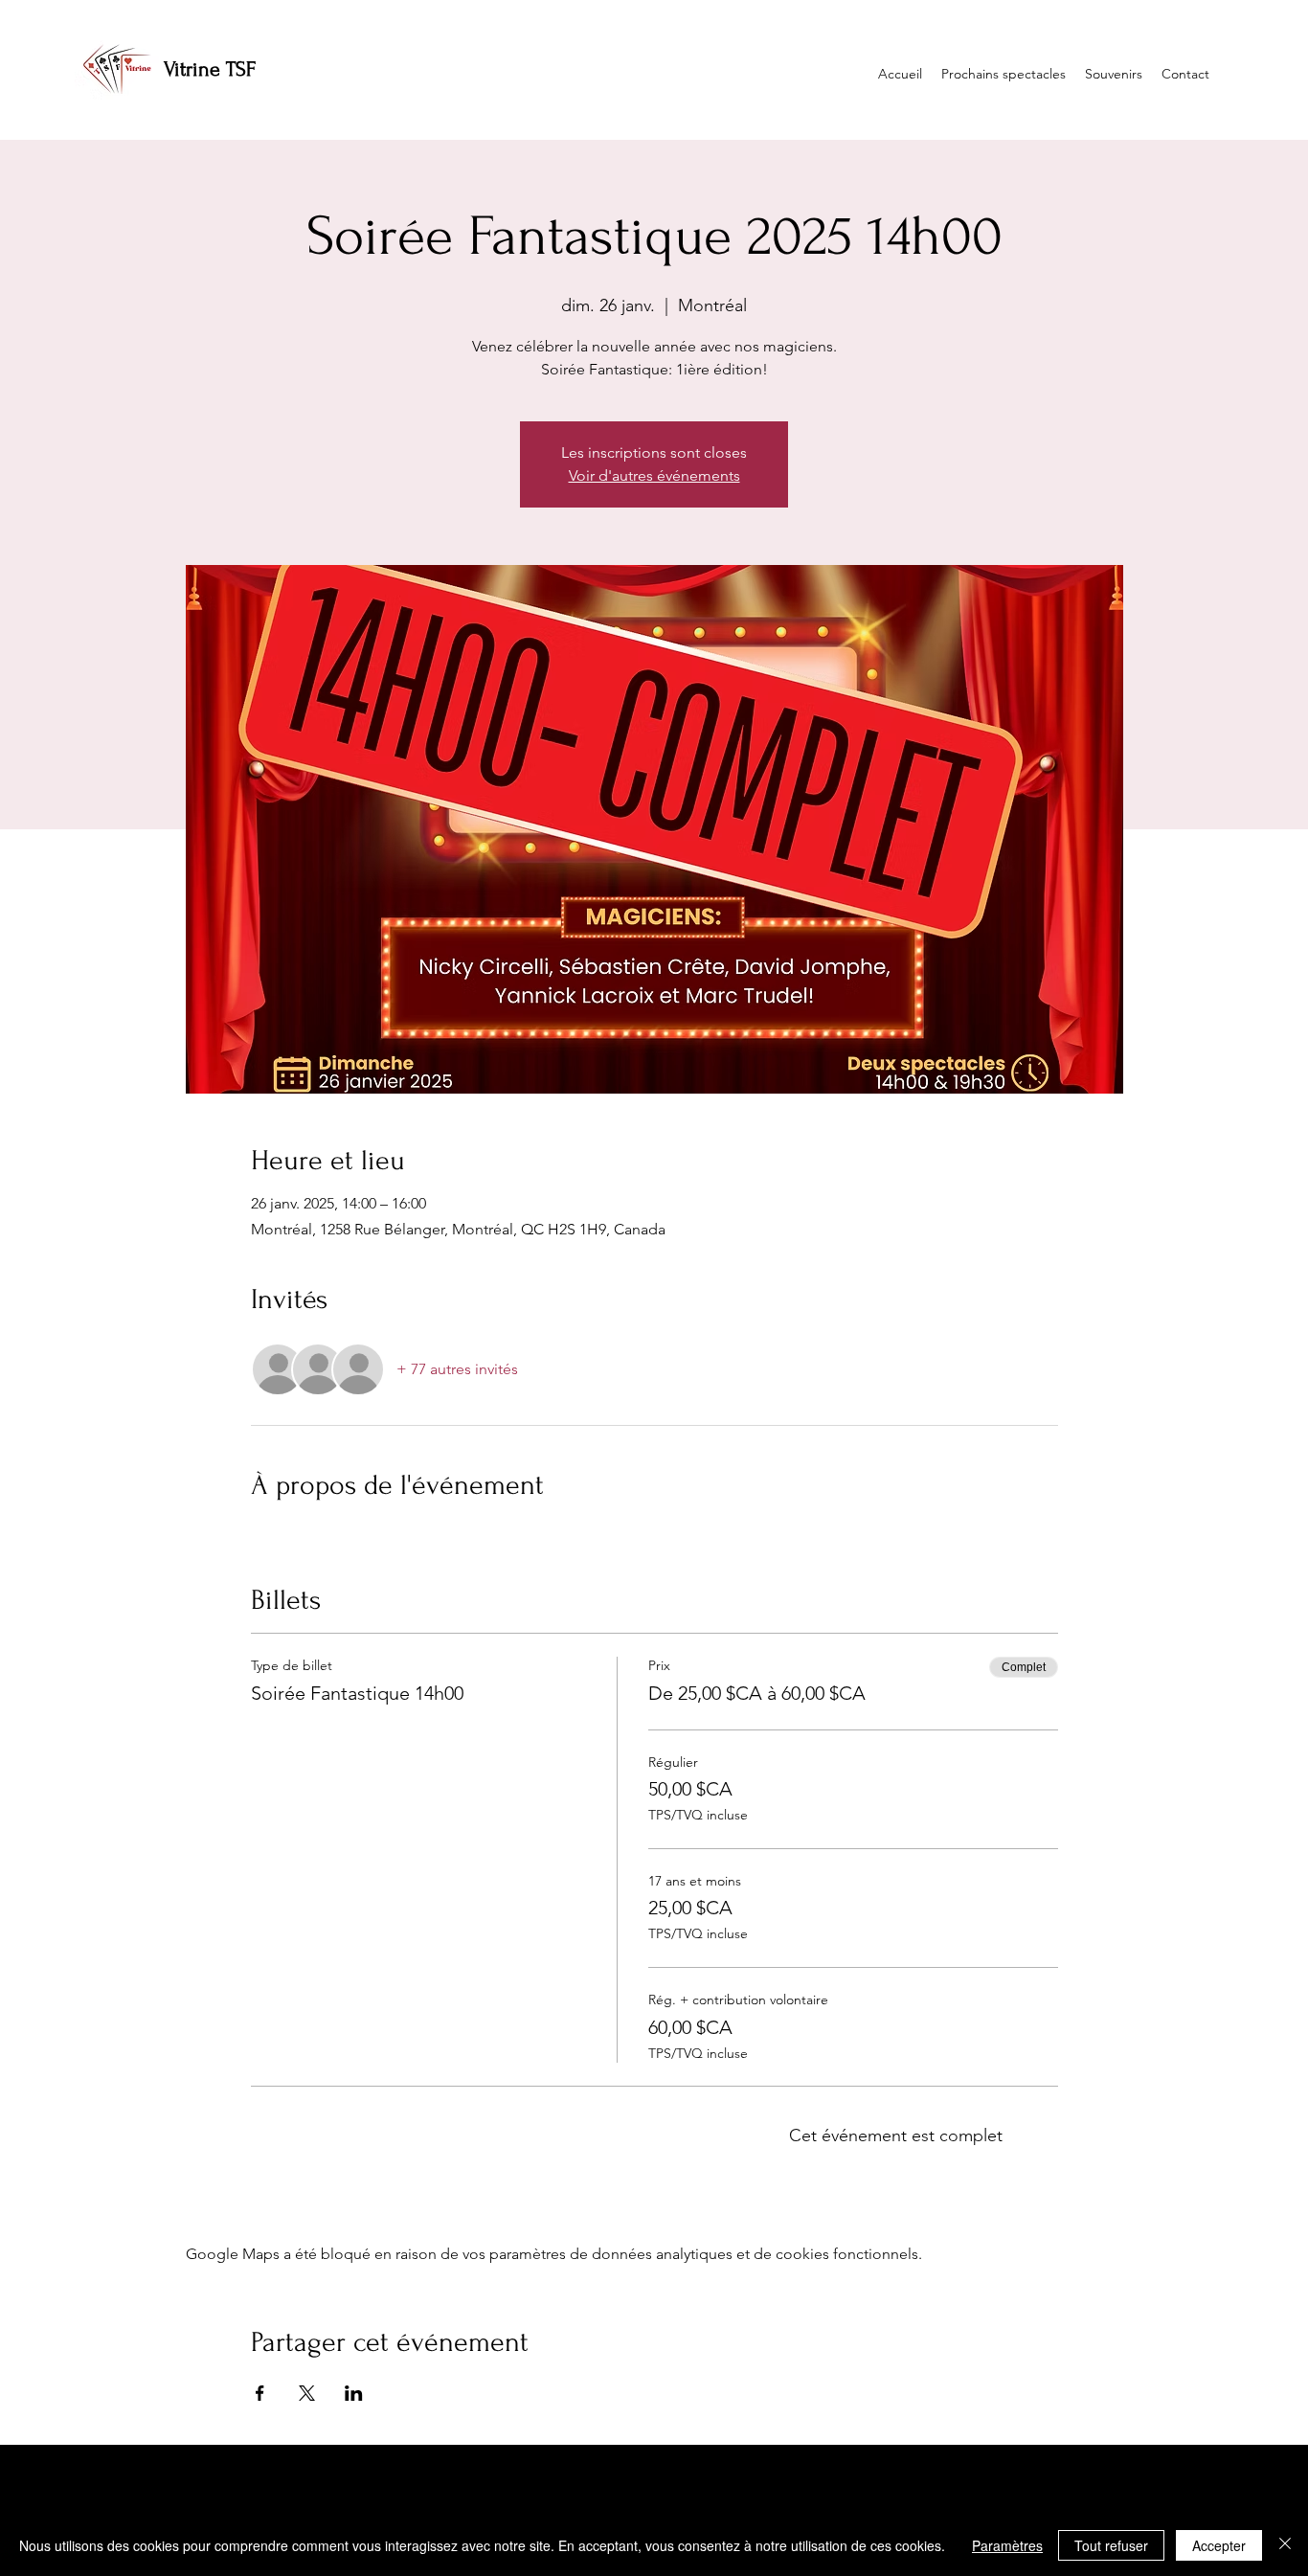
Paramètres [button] (1007, 2545)
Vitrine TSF (210, 69)
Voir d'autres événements (654, 475)
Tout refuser (1111, 2545)
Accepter (1219, 2545)
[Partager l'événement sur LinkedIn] (354, 2393)
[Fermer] (1285, 2545)
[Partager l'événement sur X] (307, 2393)
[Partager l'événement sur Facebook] (260, 2393)
